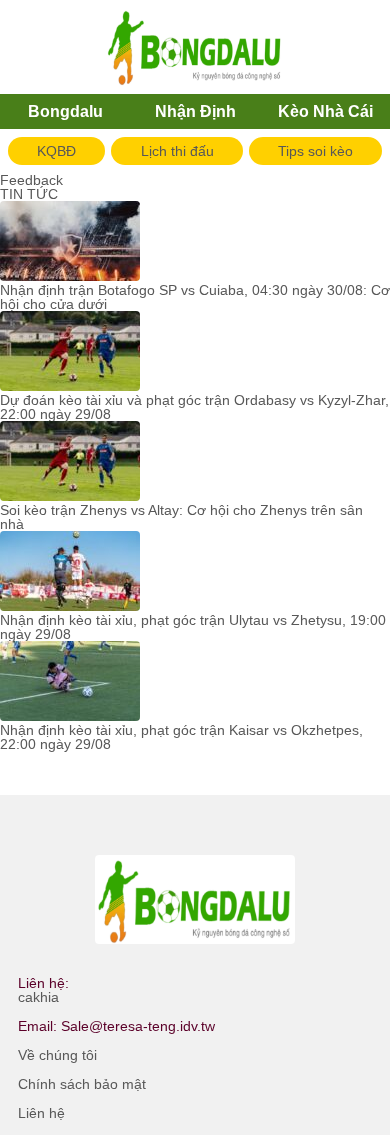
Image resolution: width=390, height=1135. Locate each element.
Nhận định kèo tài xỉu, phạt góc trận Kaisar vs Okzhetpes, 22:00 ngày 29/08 (181, 737)
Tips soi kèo (315, 151)
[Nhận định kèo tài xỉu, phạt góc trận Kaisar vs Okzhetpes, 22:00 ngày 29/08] (70, 682)
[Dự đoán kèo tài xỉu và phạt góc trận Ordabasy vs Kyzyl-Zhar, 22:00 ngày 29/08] (70, 352)
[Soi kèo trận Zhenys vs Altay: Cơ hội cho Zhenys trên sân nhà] (70, 462)
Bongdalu (65, 111)
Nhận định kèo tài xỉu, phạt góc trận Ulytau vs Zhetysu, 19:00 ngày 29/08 (193, 627)
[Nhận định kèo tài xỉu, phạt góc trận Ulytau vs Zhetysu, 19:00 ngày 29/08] (70, 572)
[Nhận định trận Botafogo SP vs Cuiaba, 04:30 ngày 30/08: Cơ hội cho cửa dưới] (70, 242)
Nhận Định (195, 111)
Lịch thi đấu (177, 151)
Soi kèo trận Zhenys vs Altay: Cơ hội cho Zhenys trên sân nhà (181, 517)
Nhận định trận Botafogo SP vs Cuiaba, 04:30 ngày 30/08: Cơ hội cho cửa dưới (195, 297)
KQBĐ (56, 151)
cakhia (38, 997)
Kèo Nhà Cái (325, 111)
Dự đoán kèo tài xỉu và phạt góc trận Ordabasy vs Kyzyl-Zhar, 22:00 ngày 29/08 (194, 407)
